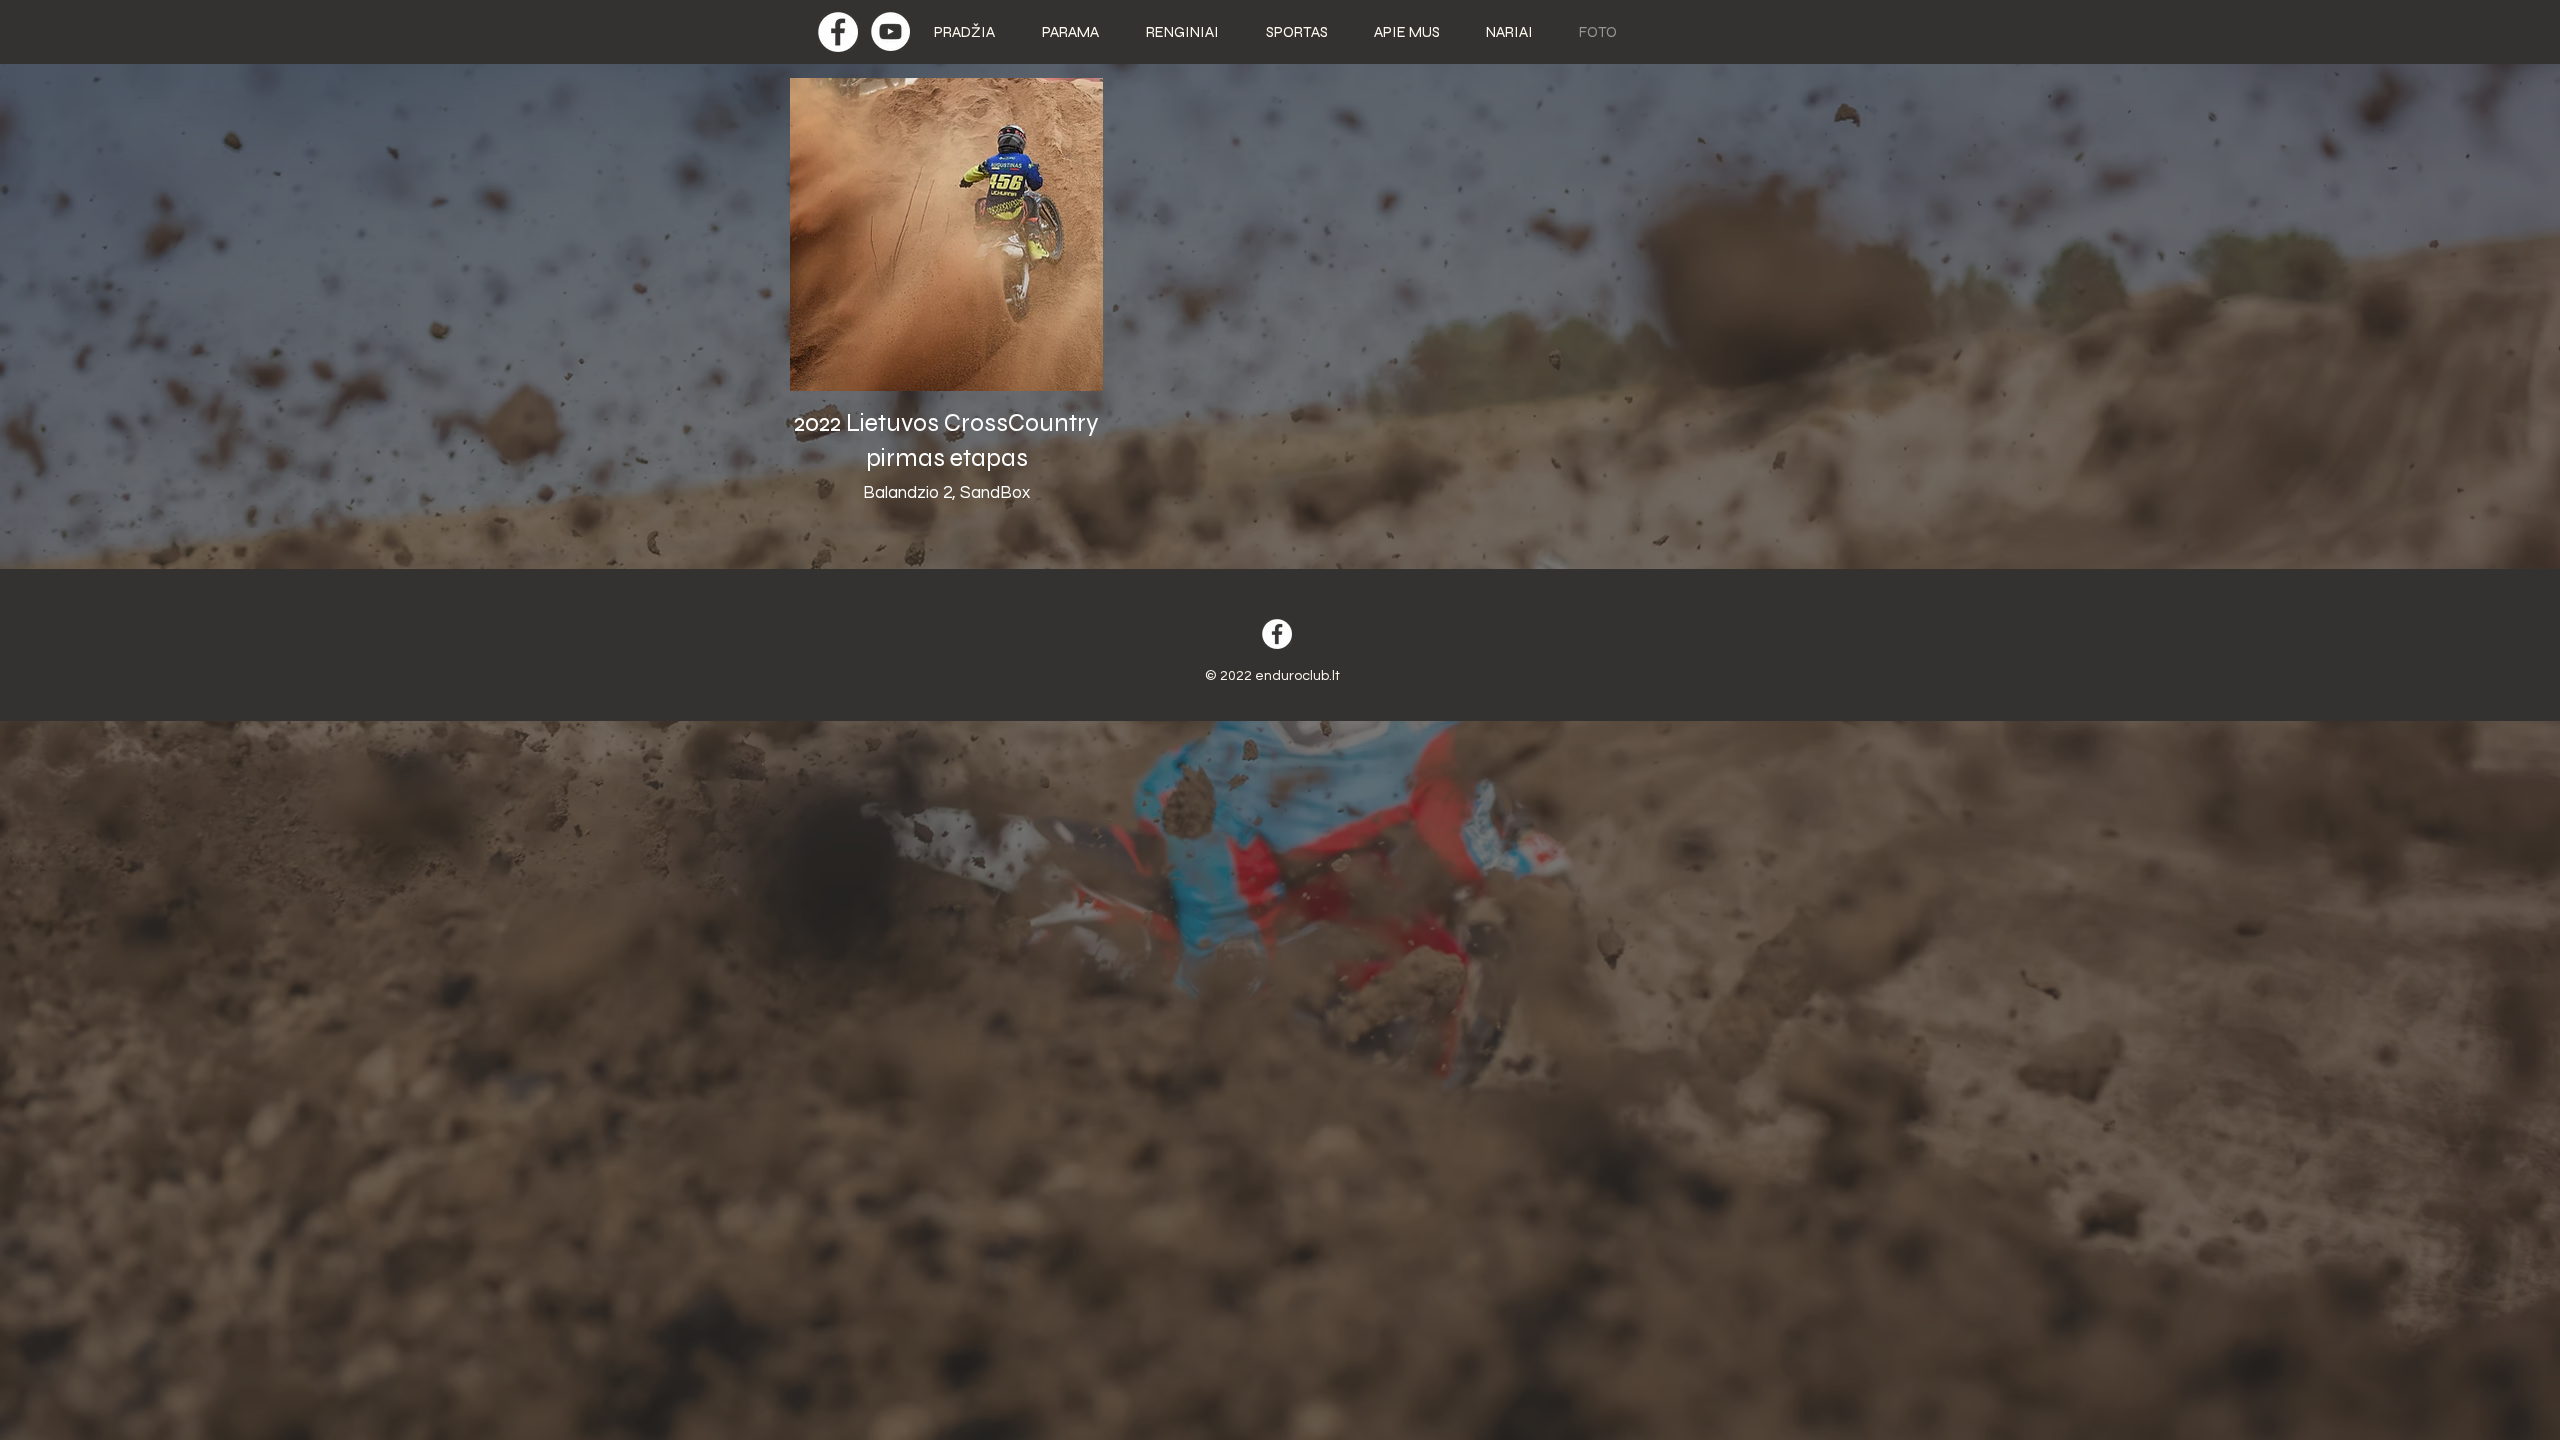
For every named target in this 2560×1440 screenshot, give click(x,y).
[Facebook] (838, 32)
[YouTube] (890, 31)
